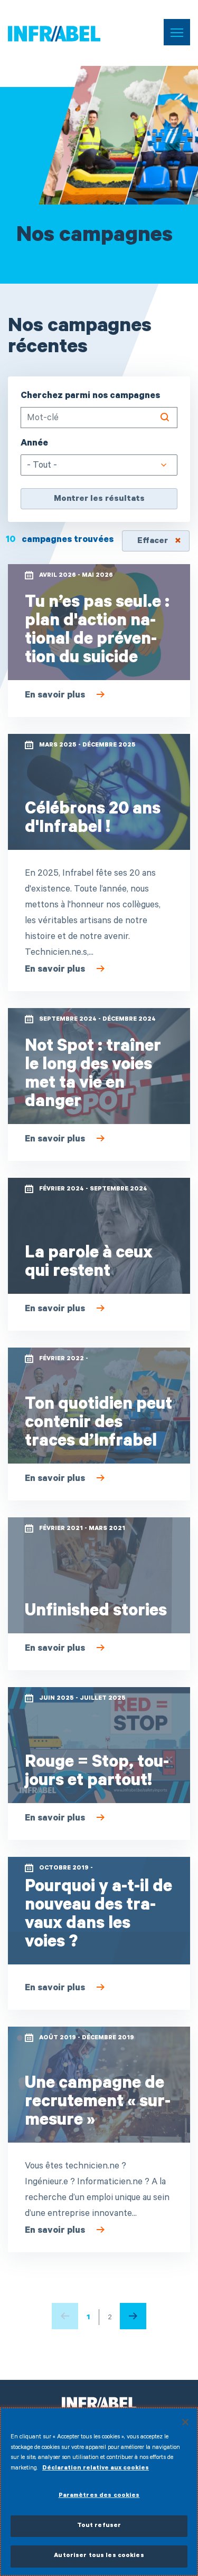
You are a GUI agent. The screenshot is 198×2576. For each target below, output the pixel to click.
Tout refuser (99, 2526)
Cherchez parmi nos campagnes (90, 397)
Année (34, 444)
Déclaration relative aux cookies (96, 2469)
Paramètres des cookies (99, 2496)
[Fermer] (185, 2422)
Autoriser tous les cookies (99, 2556)
